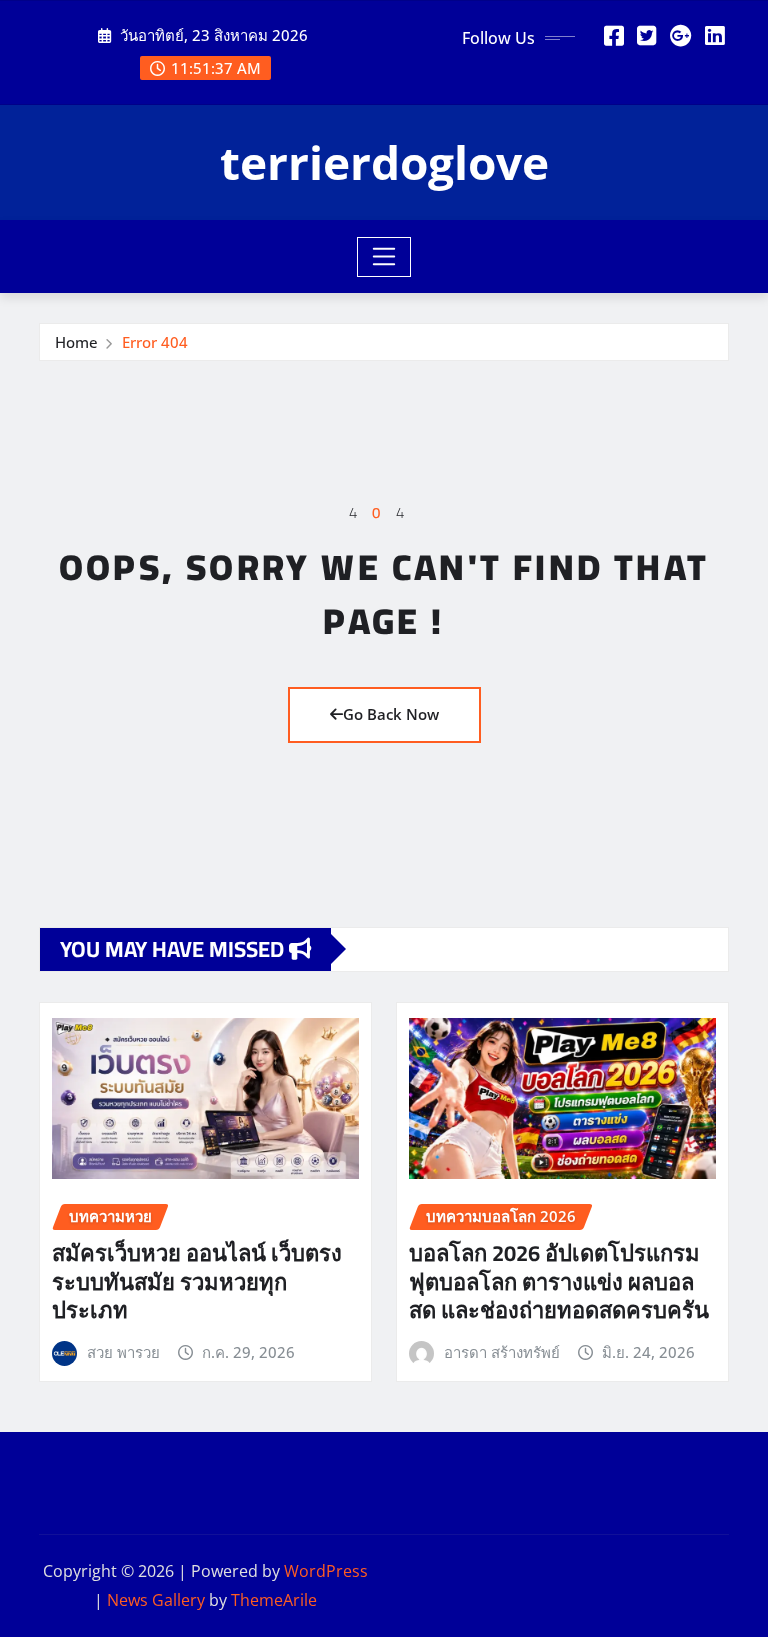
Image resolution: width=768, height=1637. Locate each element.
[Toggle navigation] (384, 257)
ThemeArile (274, 1600)
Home (76, 342)
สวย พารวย (123, 1352)
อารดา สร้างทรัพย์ (502, 1352)
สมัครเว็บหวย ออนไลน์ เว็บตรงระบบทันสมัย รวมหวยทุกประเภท (197, 1281)
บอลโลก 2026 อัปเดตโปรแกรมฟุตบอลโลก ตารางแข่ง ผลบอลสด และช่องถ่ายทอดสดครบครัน (559, 1281)
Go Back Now (391, 714)
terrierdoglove (384, 162)
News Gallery (156, 1600)
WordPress (326, 1571)
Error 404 (155, 342)
